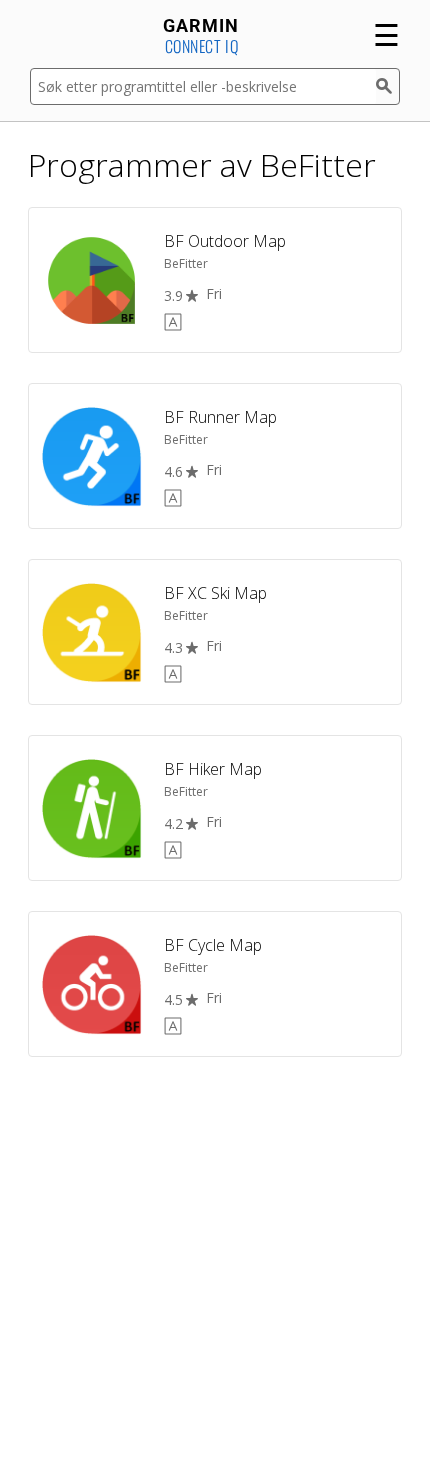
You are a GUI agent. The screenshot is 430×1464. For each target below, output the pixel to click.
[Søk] (388, 86)
